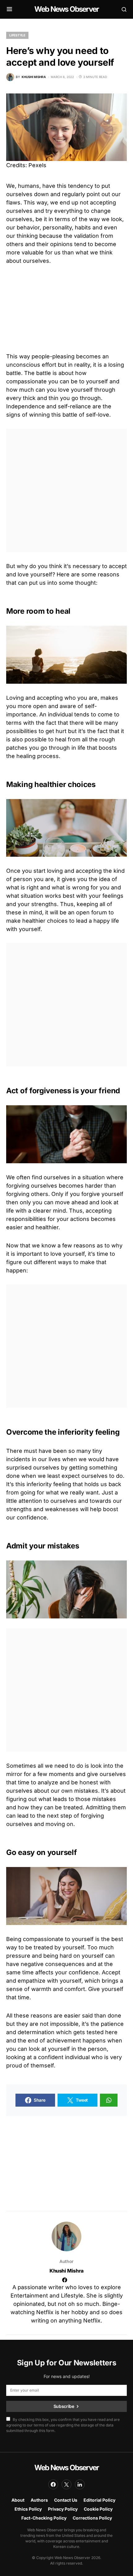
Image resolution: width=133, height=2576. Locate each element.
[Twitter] (66, 2484)
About (18, 2500)
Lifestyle (17, 35)
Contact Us (66, 2500)
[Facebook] (53, 2484)
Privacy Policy (63, 2509)
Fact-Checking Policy (44, 2518)
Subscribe (64, 2406)
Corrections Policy (92, 2518)
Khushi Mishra (66, 2271)
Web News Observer (66, 9)
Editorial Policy (99, 2500)
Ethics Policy (28, 2509)
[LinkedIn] (80, 2484)
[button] (9, 9)
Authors (39, 2500)
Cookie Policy (98, 2509)
